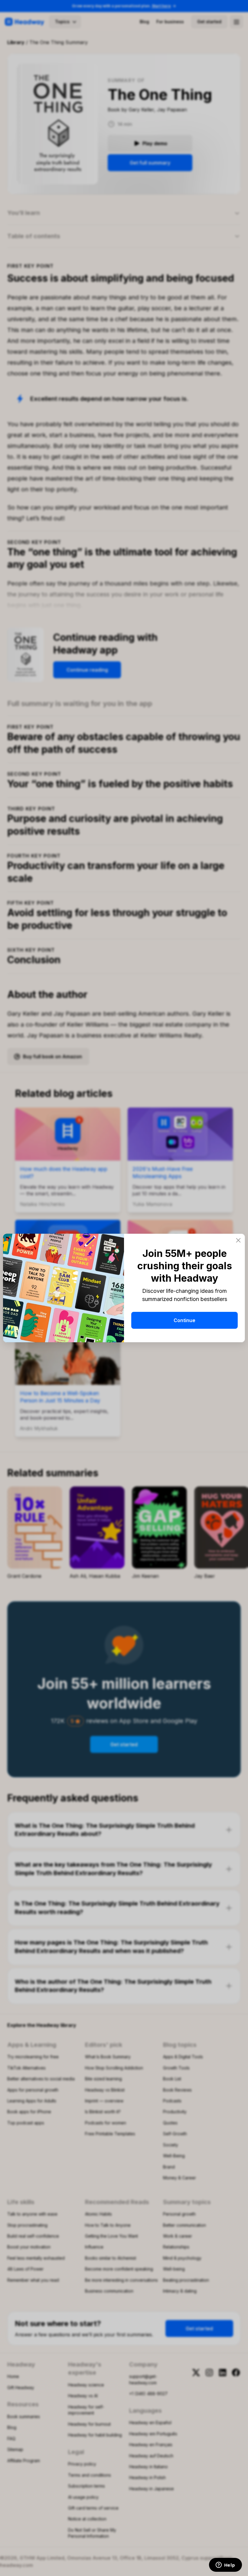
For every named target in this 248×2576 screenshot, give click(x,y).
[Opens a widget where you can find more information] (225, 2565)
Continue (184, 1320)
